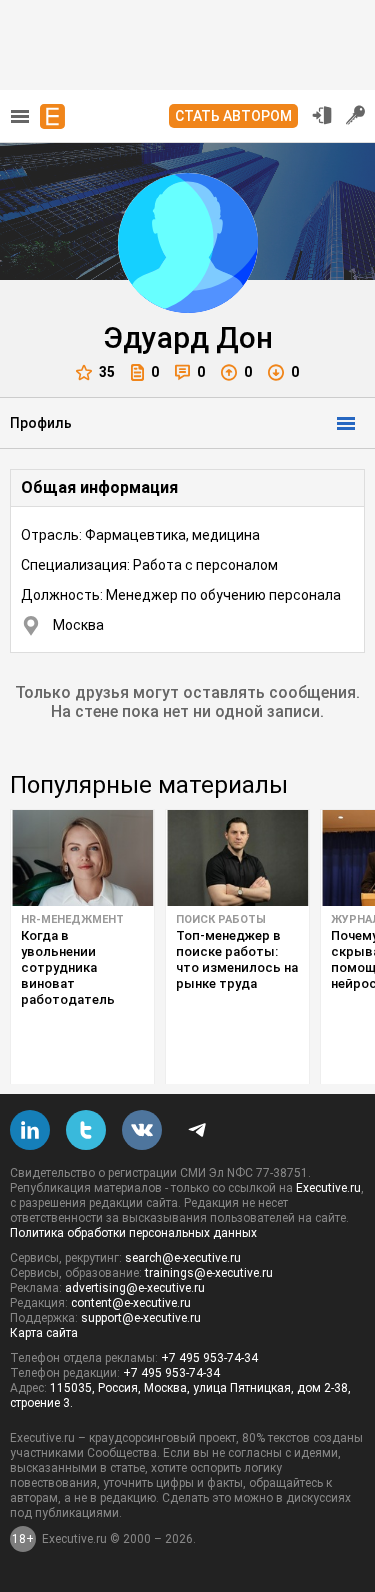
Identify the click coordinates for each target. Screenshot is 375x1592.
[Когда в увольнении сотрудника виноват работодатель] (82, 858)
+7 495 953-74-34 (209, 1358)
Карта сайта (44, 1333)
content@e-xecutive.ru (131, 1303)
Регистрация (356, 115)
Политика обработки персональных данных (133, 1233)
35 (107, 372)
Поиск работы (221, 919)
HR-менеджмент (72, 919)
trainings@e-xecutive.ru (209, 1273)
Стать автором (233, 116)
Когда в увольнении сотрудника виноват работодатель (68, 967)
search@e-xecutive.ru (183, 1258)
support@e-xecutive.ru (141, 1318)
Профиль (41, 423)
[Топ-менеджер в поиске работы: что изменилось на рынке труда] (237, 858)
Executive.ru (328, 1188)
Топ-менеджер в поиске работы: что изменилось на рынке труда (237, 959)
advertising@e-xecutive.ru (135, 1288)
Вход (322, 115)
